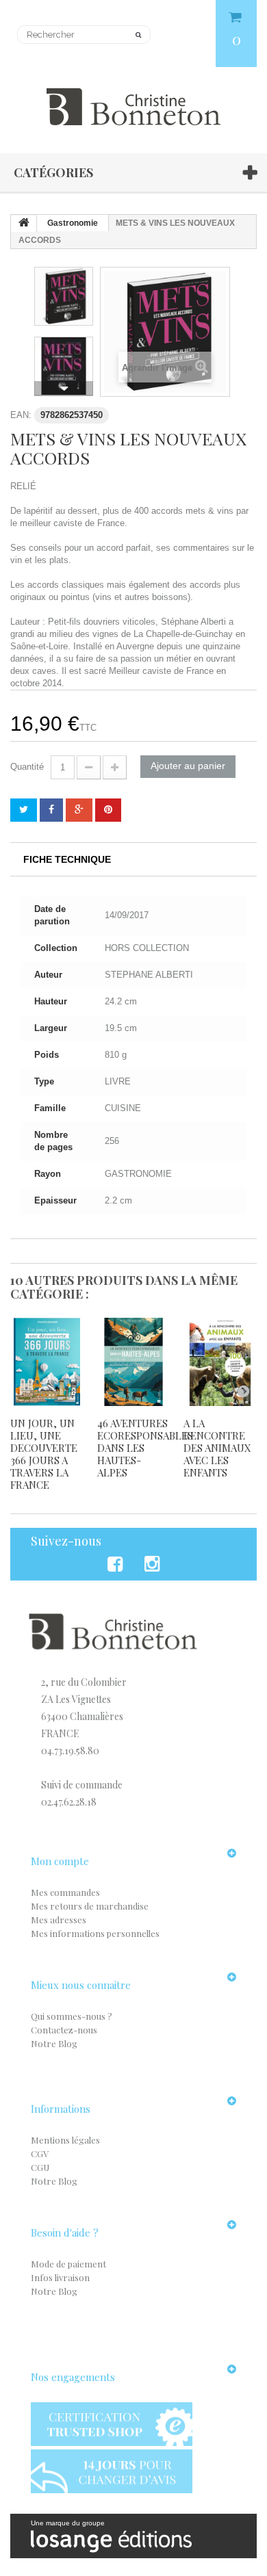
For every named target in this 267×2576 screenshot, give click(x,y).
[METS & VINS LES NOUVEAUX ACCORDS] (64, 296)
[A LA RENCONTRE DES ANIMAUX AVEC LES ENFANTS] (220, 1362)
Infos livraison (60, 2277)
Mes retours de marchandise (90, 1906)
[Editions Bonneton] (133, 99)
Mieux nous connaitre (81, 1985)
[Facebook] (117, 1564)
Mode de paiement (68, 2264)
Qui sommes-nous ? (72, 2016)
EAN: (21, 415)
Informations (61, 2109)
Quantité (27, 767)
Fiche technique (67, 859)
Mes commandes (65, 1892)
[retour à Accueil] (24, 224)
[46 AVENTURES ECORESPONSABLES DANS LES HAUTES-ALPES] (134, 1362)
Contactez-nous (64, 2030)
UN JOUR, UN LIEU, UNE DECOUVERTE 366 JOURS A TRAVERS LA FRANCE (44, 1454)
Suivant (64, 389)
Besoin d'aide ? (65, 2233)
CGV (40, 2154)
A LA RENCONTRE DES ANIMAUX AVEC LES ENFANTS (217, 1448)
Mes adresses (59, 1920)
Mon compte (60, 1861)
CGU (40, 2167)
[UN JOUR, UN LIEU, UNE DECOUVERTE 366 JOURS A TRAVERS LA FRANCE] (47, 1362)
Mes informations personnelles (95, 1933)
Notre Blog (54, 2043)
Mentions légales (65, 2140)
